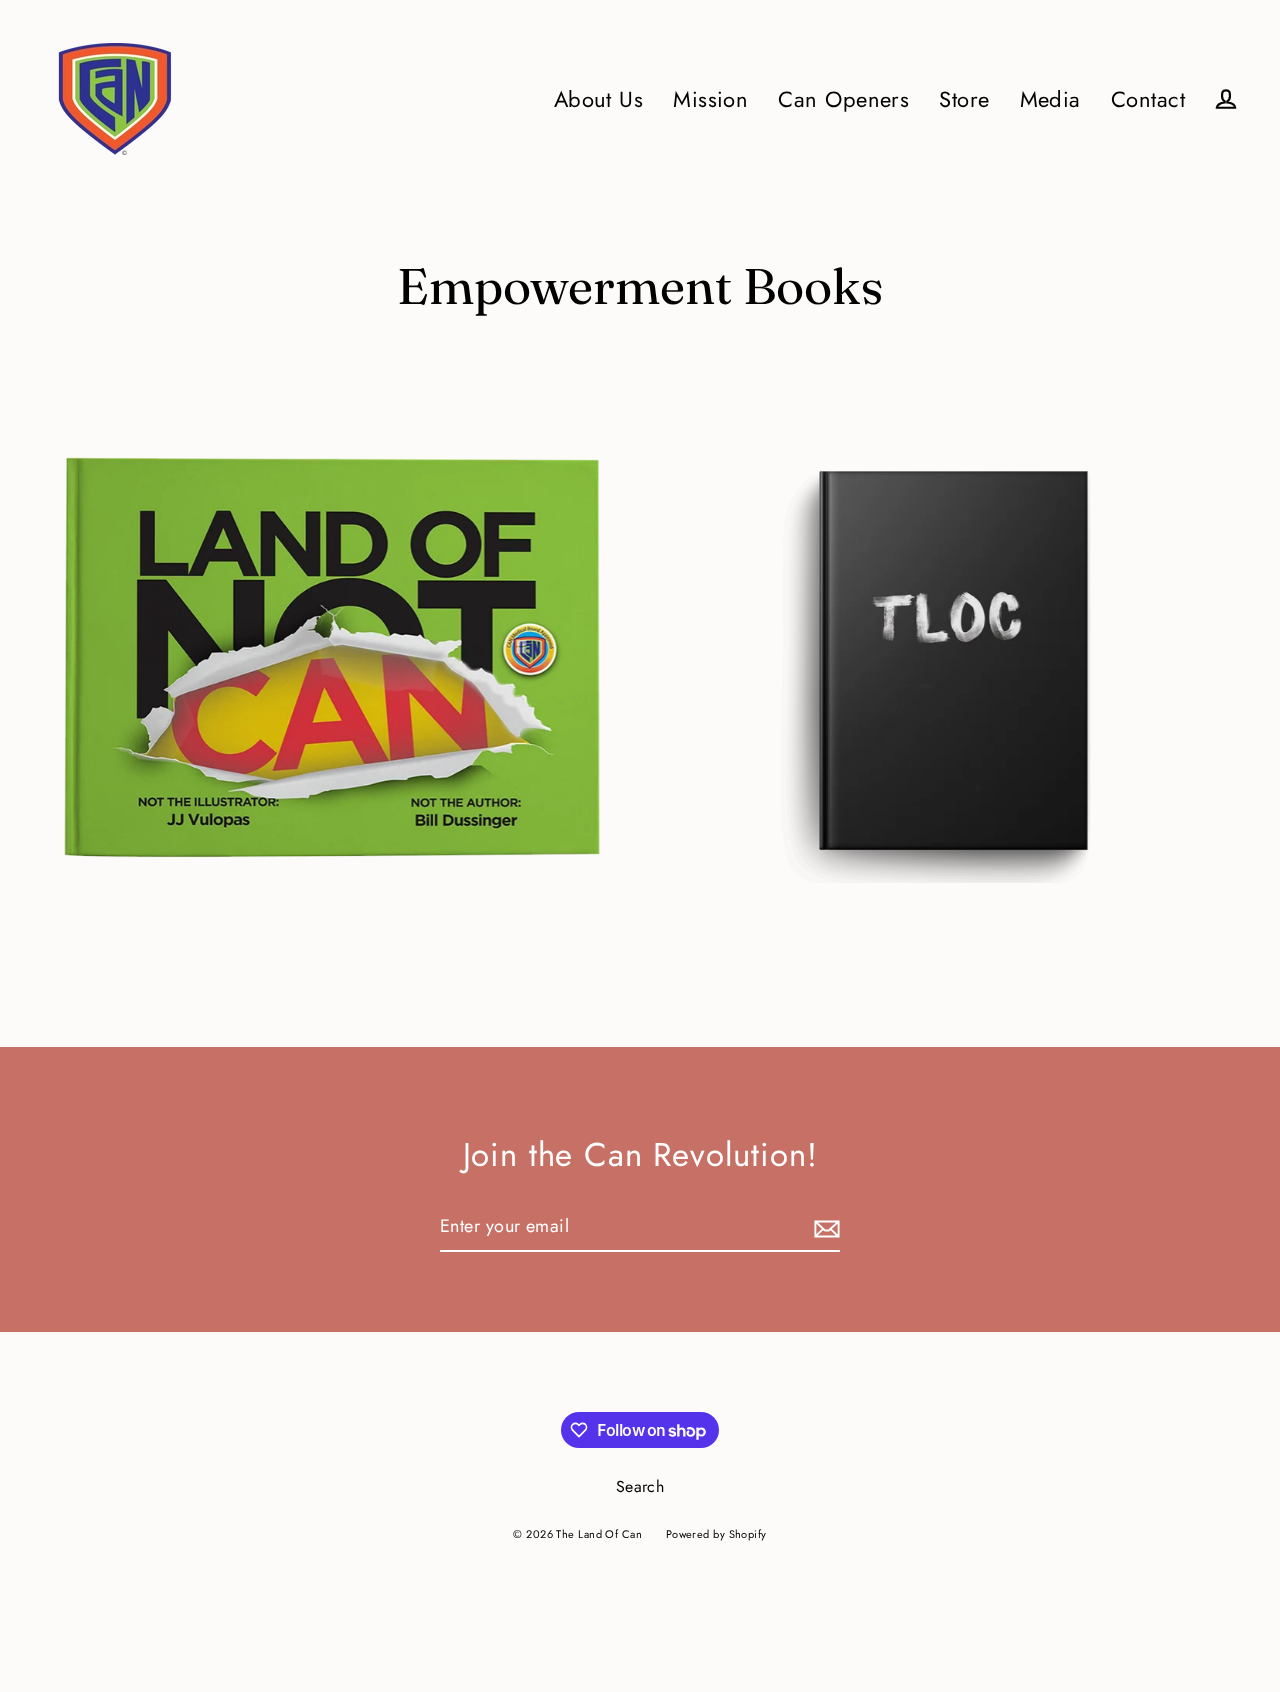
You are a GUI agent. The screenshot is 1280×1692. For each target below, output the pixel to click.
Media (1050, 99)
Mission (710, 99)
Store (964, 99)
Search (640, 1486)
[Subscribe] (824, 1227)
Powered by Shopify (716, 1534)
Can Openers (843, 99)
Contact (1148, 99)
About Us (599, 99)
